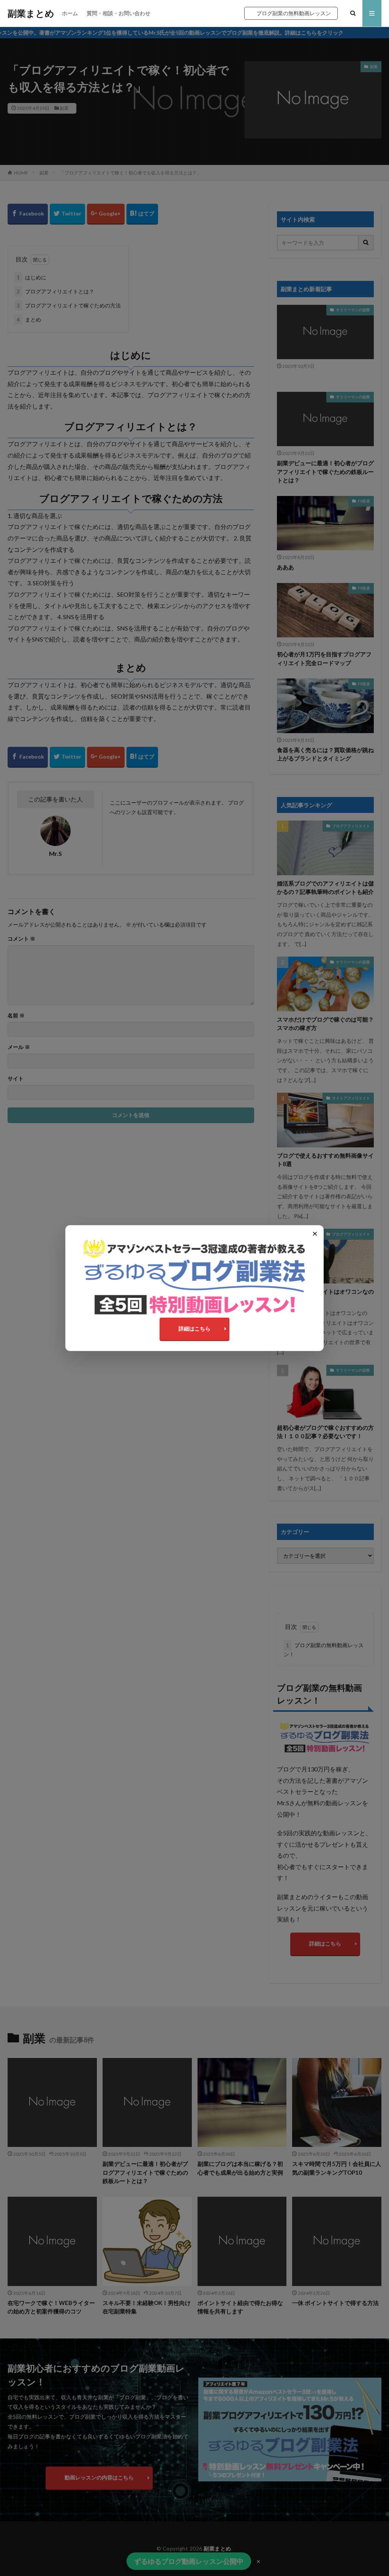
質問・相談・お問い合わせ (119, 13)
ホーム (70, 13)
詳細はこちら (194, 1328)
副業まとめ (31, 13)
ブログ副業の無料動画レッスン (294, 13)
